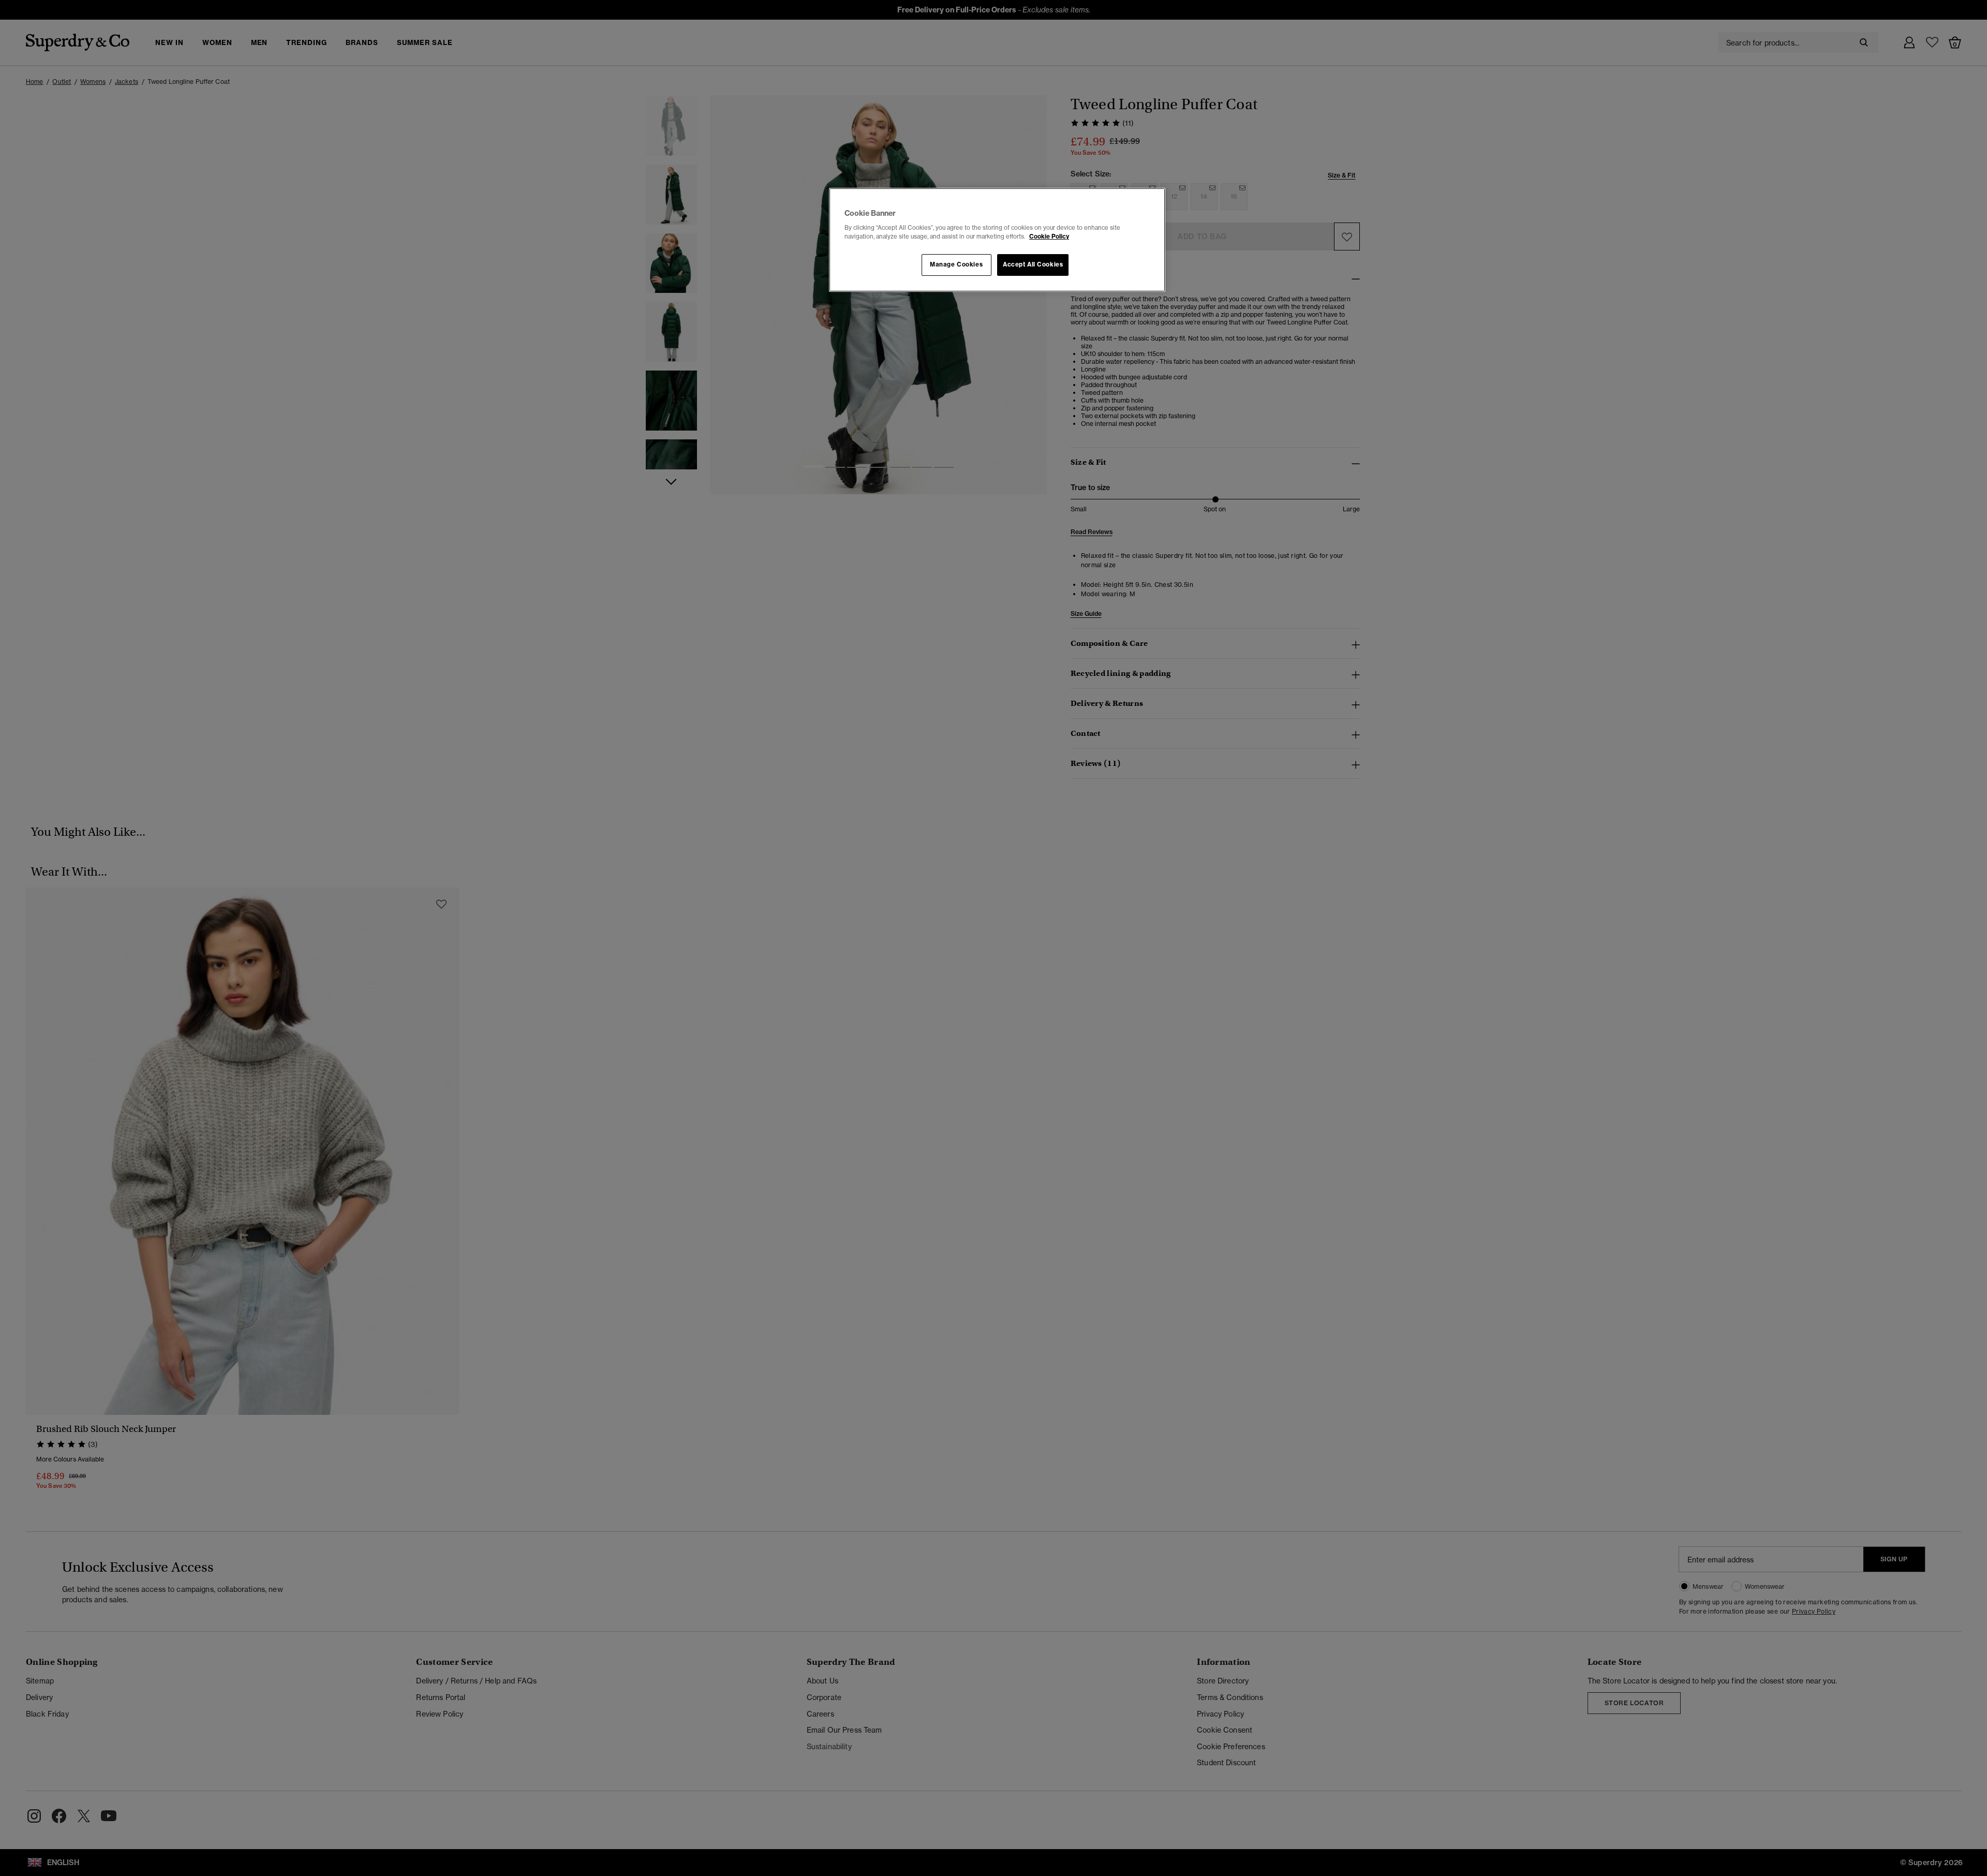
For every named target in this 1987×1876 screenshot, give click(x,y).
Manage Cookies (956, 264)
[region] (997, 240)
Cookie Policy (1049, 237)
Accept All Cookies (1033, 264)
